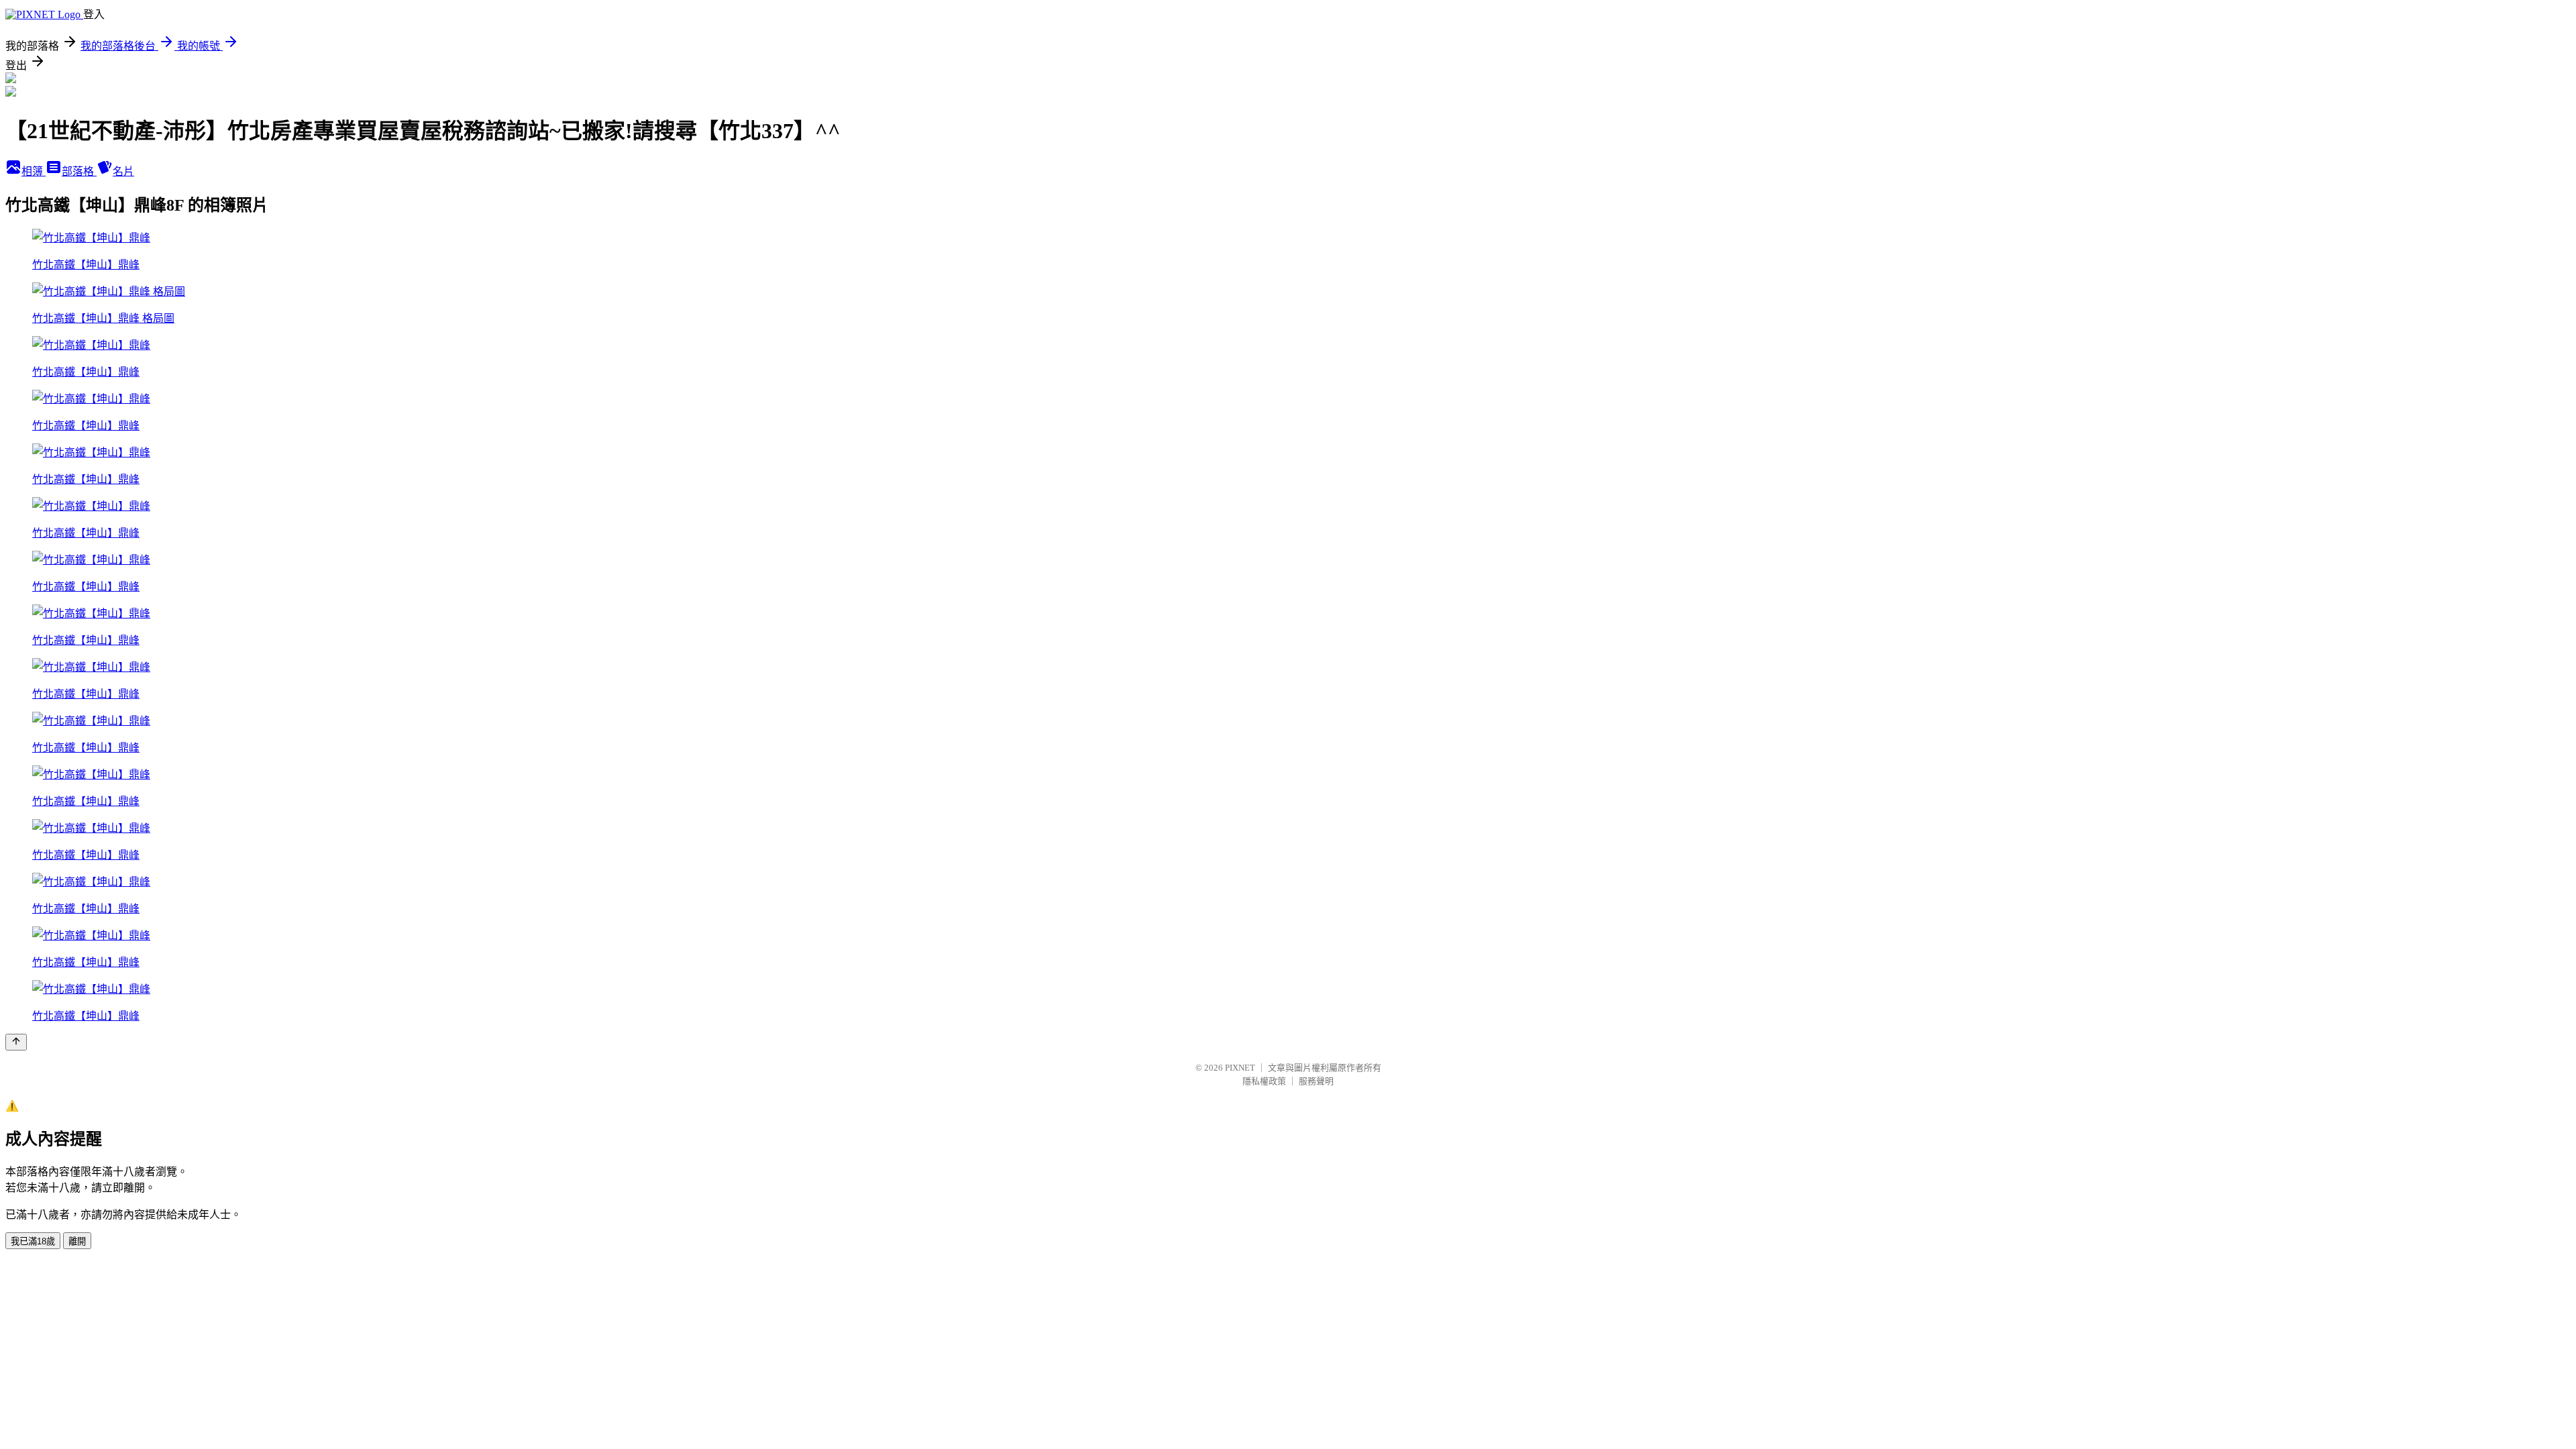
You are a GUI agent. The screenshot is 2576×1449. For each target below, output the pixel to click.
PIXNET (1240, 1068)
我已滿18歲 (33, 1241)
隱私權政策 (1264, 1081)
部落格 (79, 171)
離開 (77, 1241)
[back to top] (16, 1042)
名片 (123, 171)
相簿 (34, 171)
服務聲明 (1316, 1081)
